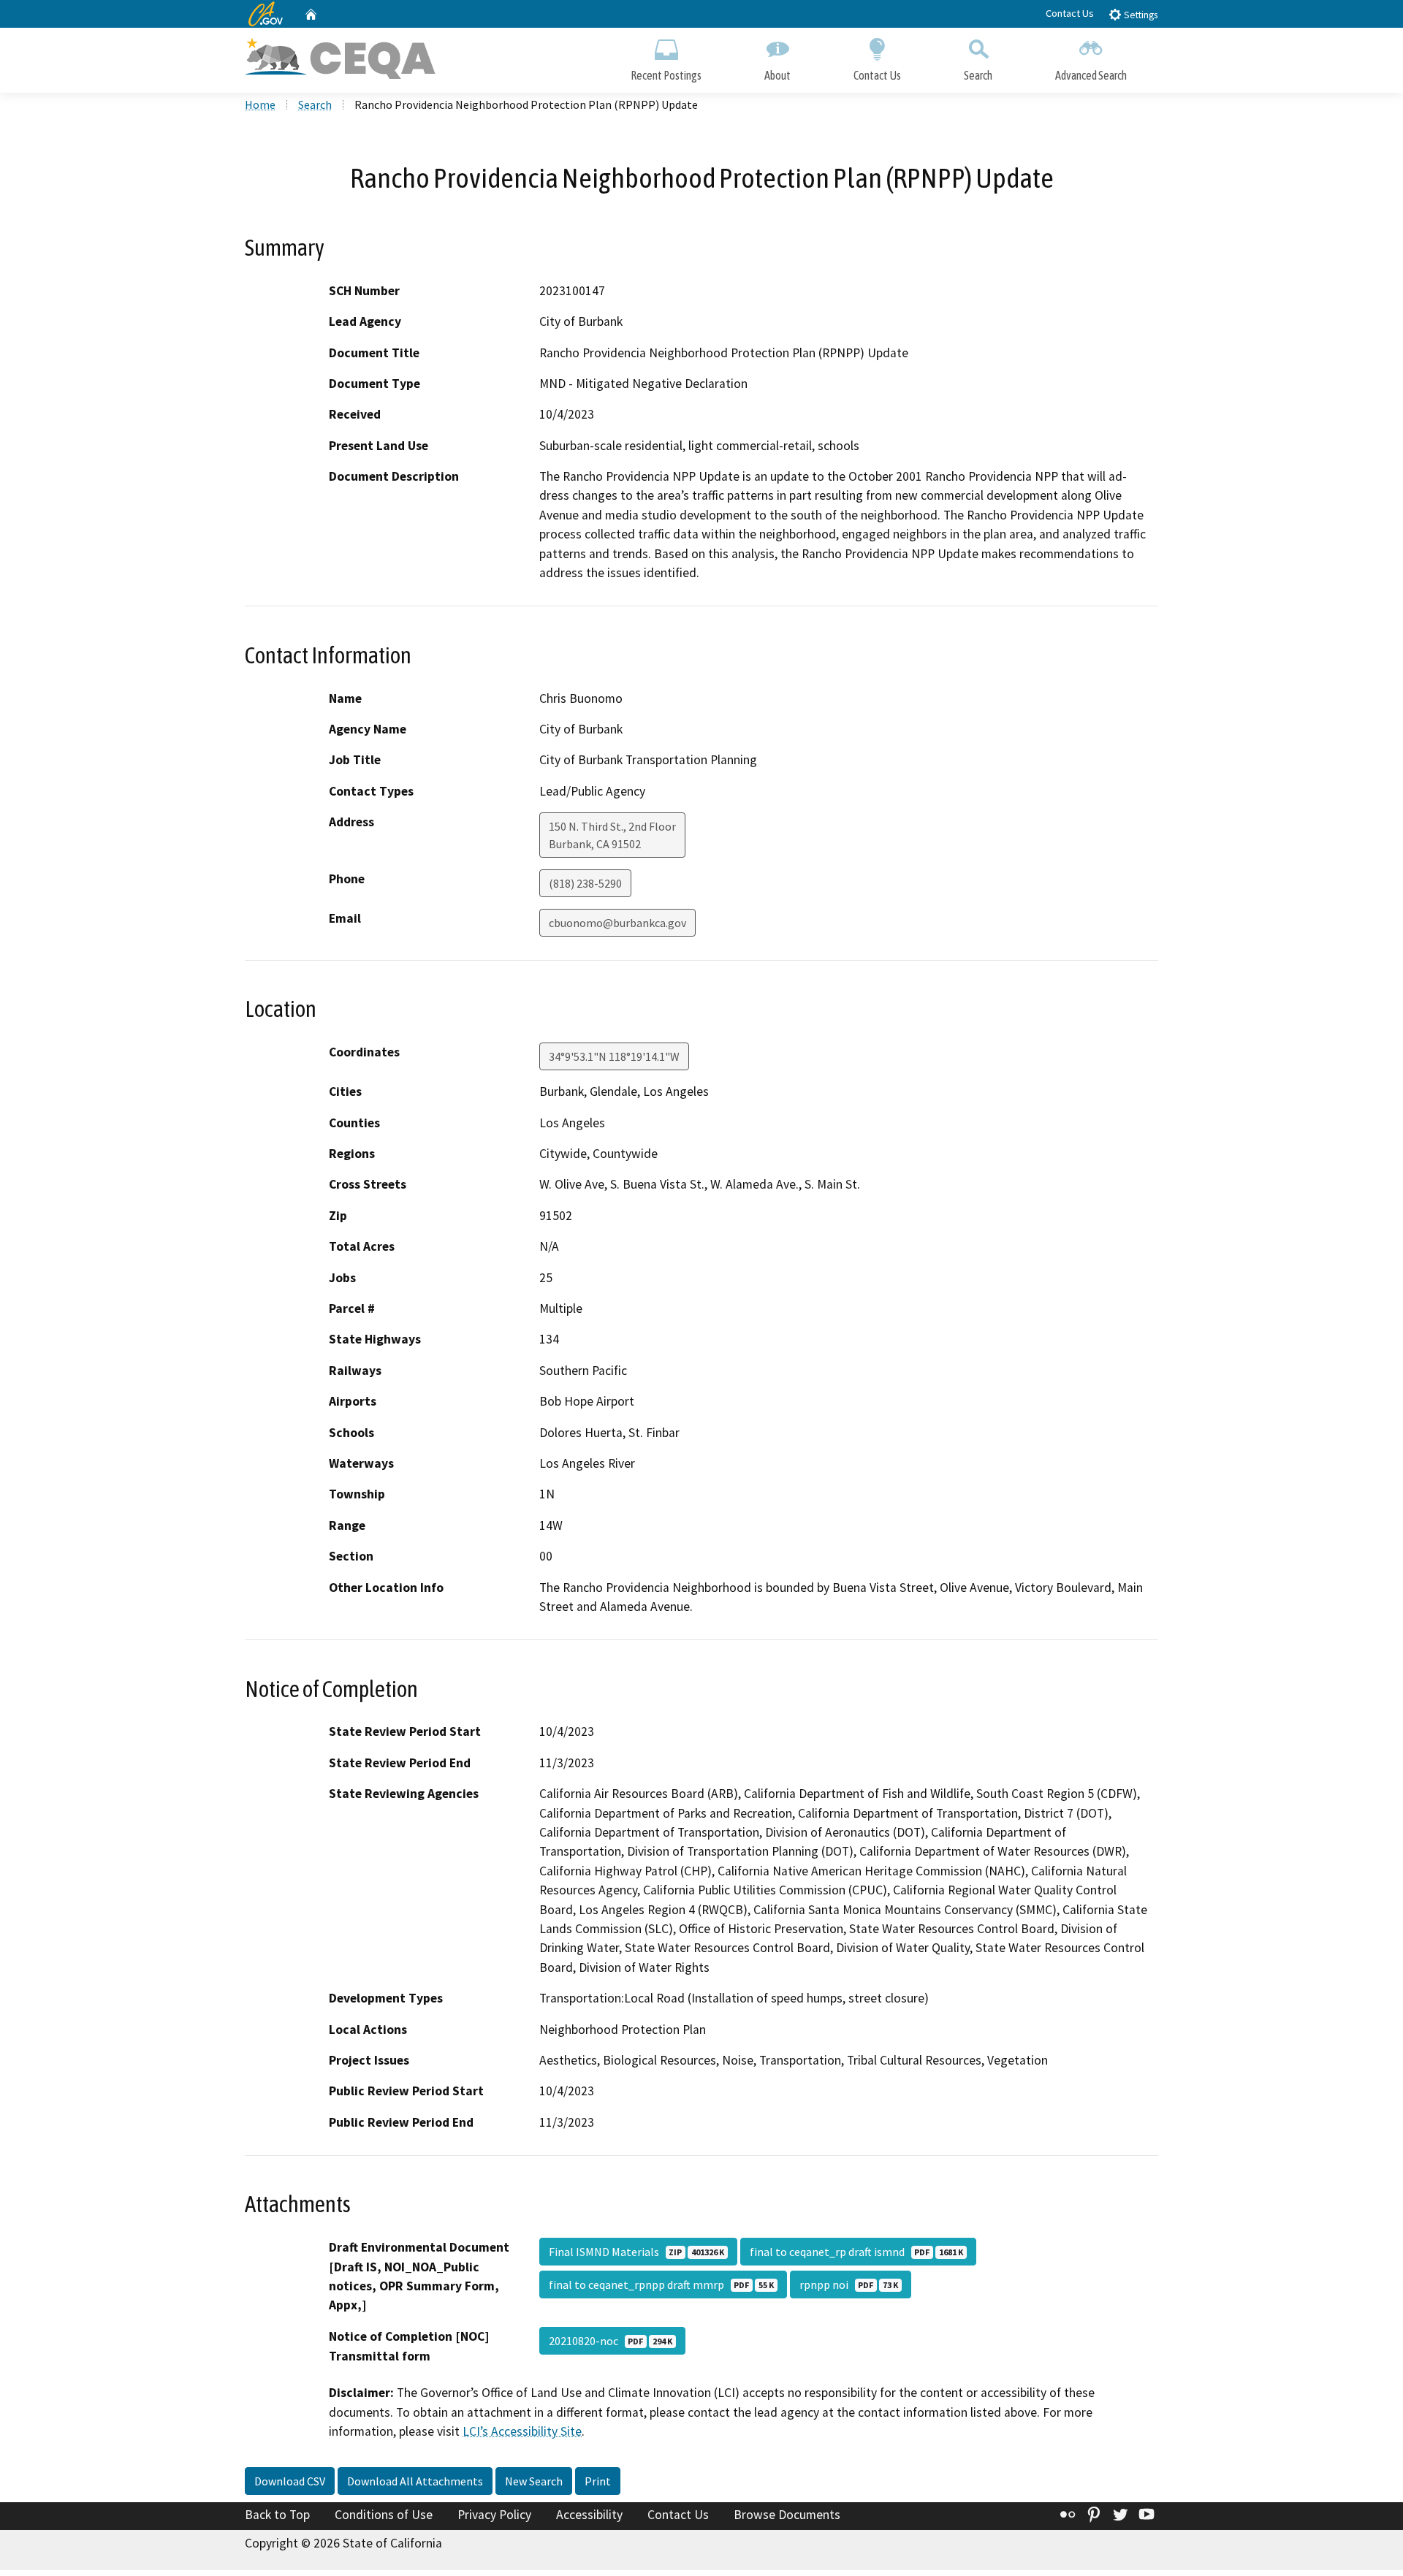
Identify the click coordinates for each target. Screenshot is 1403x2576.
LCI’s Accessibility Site (522, 2431)
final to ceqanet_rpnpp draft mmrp (661, 2285)
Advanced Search (1091, 75)
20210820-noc (611, 2341)
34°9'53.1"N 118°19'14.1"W (614, 1056)
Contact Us (1070, 13)
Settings (1140, 15)
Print (598, 2481)
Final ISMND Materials (636, 2252)
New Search (534, 2481)
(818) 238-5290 (585, 883)
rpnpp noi (849, 2285)
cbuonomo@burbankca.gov (617, 923)
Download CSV (290, 2481)
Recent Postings (666, 75)
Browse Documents (787, 2515)
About (777, 75)
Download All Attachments (415, 2481)
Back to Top (277, 2515)
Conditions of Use (384, 2515)
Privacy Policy (494, 2515)
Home (260, 104)
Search (978, 75)
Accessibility (589, 2515)
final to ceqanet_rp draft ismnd (856, 2252)
